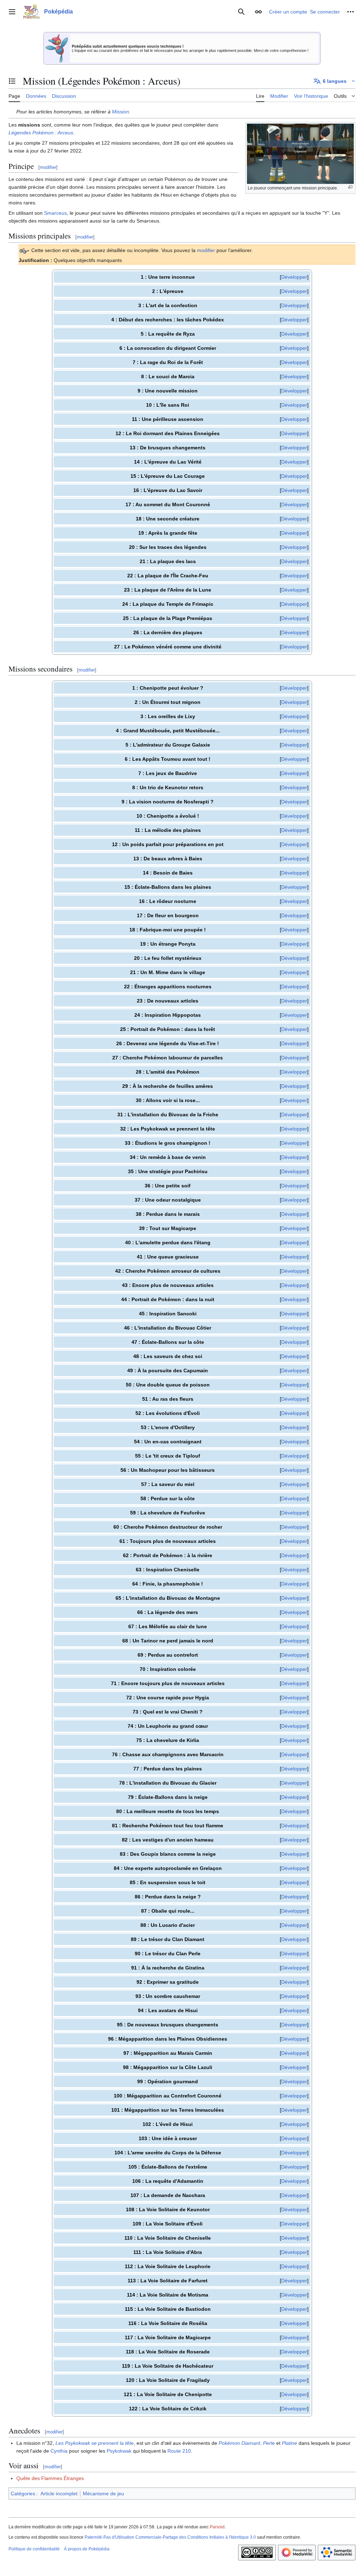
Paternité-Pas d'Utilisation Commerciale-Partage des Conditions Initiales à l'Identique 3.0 (170, 2537)
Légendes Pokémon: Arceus (41, 133)
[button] (12, 12)
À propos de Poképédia (87, 2549)
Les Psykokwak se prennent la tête (95, 2443)
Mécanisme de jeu (103, 2494)
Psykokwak (119, 2451)
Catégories (23, 2494)
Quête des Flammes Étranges (50, 2478)
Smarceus (55, 213)
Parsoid (217, 2527)
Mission (121, 112)
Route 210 (179, 2451)
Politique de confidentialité (34, 2549)
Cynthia (59, 2451)
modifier (206, 250)
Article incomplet (59, 2494)
